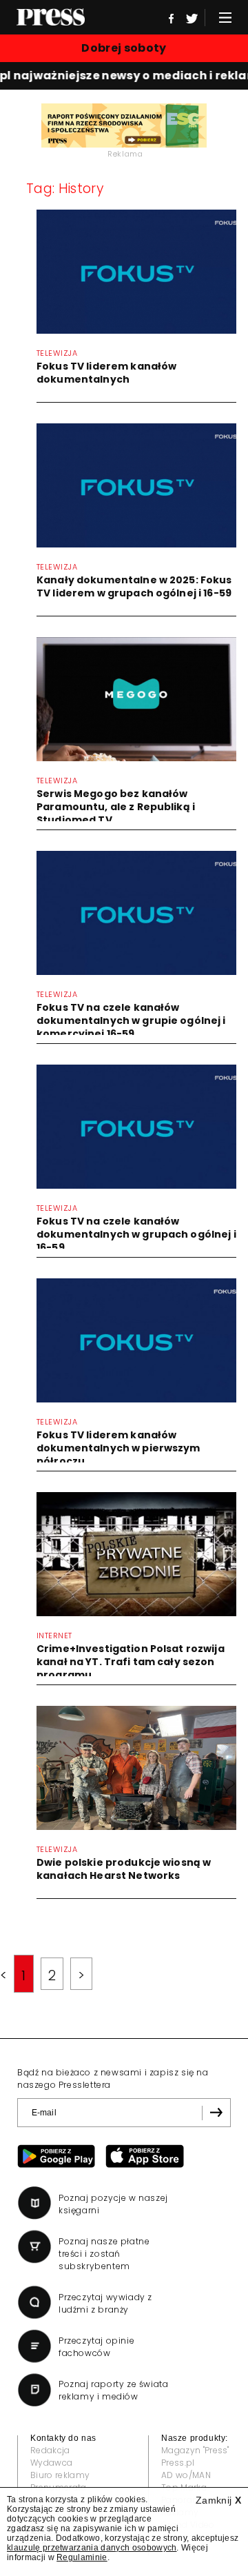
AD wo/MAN (186, 2475)
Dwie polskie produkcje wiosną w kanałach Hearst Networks (124, 1869)
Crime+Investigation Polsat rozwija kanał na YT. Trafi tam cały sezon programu (131, 1662)
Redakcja (50, 2450)
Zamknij (218, 2500)
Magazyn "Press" (195, 2450)
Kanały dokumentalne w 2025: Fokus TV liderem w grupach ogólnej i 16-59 (134, 586)
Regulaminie (82, 2557)
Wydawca (51, 2463)
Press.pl (178, 2463)
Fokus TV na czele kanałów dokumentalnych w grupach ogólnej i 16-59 (136, 1234)
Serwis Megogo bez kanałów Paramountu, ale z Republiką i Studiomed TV (116, 807)
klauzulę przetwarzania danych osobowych (92, 2548)
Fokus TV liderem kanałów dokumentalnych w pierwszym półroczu (118, 1448)
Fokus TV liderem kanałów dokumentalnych (106, 373)
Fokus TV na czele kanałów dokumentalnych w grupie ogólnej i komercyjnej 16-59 (131, 1020)
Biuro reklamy (60, 2475)
